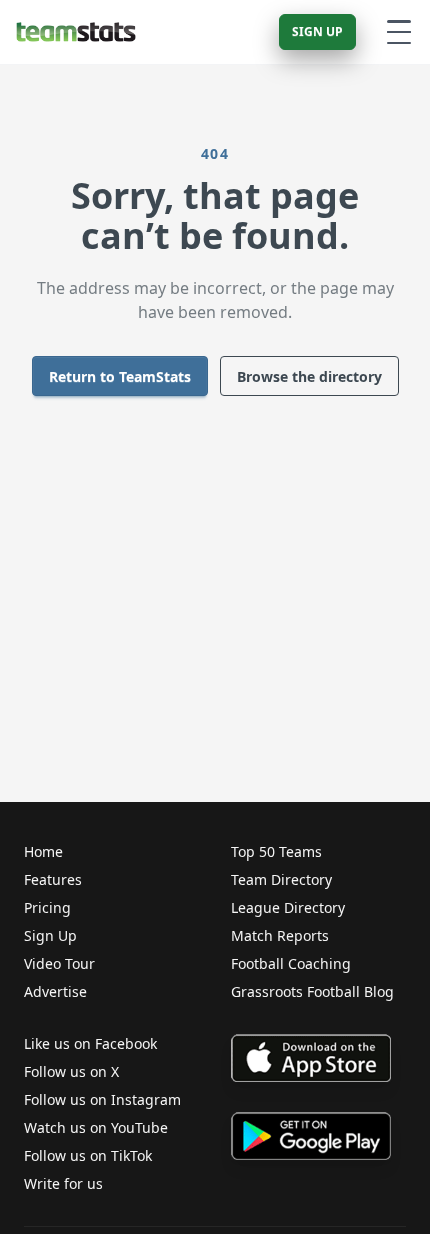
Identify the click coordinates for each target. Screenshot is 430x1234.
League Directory (288, 907)
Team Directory (281, 879)
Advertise (55, 991)
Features (53, 879)
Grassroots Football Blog (312, 991)
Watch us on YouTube (96, 1127)
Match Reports (280, 935)
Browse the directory (309, 376)
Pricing (47, 907)
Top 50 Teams (276, 851)
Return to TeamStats (120, 376)
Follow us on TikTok (88, 1155)
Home (43, 851)
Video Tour (59, 963)
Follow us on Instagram (102, 1099)
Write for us (63, 1183)
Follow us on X (71, 1071)
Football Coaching (291, 963)
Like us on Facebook (90, 1043)
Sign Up (317, 31)
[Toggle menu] (399, 32)
